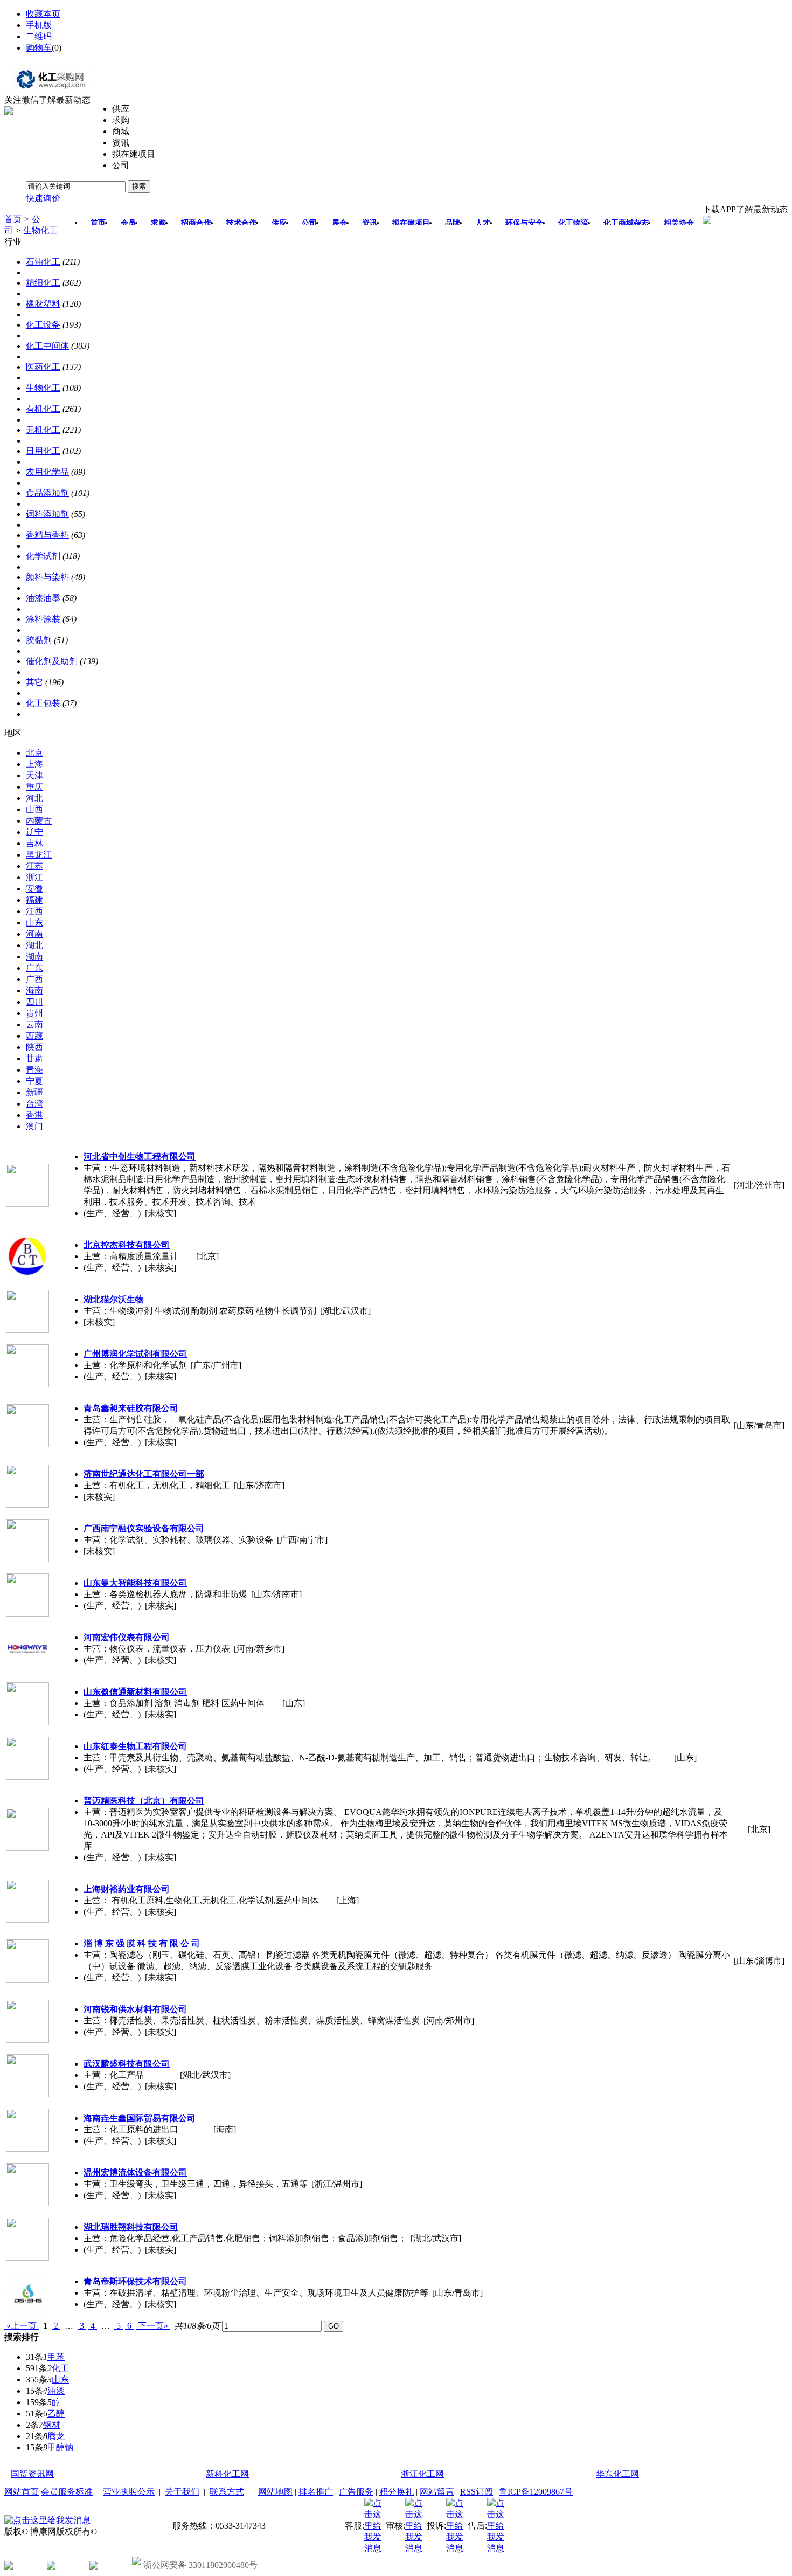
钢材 (52, 2425)
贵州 (34, 1013)
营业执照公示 (129, 2492)
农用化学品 (47, 472)
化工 (60, 2368)
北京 (34, 753)
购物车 (39, 48)
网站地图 (275, 2492)
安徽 (34, 889)
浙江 (34, 877)
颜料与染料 (47, 577)
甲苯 (56, 2357)
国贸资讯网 (32, 2474)
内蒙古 (39, 821)
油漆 (56, 2391)
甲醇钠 (60, 2447)
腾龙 (56, 2436)
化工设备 (43, 325)
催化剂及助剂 (52, 661)
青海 (34, 1070)
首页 (13, 219)
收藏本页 (43, 14)
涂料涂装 (43, 619)
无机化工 (43, 430)
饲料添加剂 (47, 514)
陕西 (34, 1047)
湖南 (34, 956)
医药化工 (43, 367)
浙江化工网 (422, 2474)
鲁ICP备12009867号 (536, 2492)
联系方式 (227, 2492)
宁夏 (34, 1081)
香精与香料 (47, 535)
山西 (34, 809)
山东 (34, 923)
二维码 (39, 36)
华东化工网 (617, 2474)
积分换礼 (397, 2492)
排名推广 (316, 2492)
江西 (34, 911)
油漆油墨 (43, 598)
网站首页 (22, 2492)
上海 (34, 764)
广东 (34, 968)
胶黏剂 (39, 640)
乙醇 (56, 2413)
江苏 (34, 866)
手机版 (39, 25)
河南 (34, 934)
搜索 (139, 186)
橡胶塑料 (43, 304)
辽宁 (34, 832)
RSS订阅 (477, 2492)
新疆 (34, 1092)
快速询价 (43, 198)
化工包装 (43, 703)
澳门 (34, 1126)
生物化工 (40, 230)
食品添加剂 (47, 493)
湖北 (34, 945)
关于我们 (182, 2492)
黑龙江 (39, 855)
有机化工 (43, 409)
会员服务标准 (67, 2492)
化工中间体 (47, 346)
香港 (34, 1115)
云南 (34, 1024)
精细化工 (43, 283)
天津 (34, 775)
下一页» (153, 2326)
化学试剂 (43, 556)
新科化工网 (227, 2474)
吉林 (34, 843)
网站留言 (437, 2492)
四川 (34, 1002)
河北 (34, 798)
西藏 (34, 1036)
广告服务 (356, 2492)
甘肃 (34, 1058)
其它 (34, 682)
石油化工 (43, 262)
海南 (34, 990)
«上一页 (22, 2326)
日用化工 (43, 451)
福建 (34, 900)
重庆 (34, 787)
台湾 (34, 1104)
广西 (34, 979)
